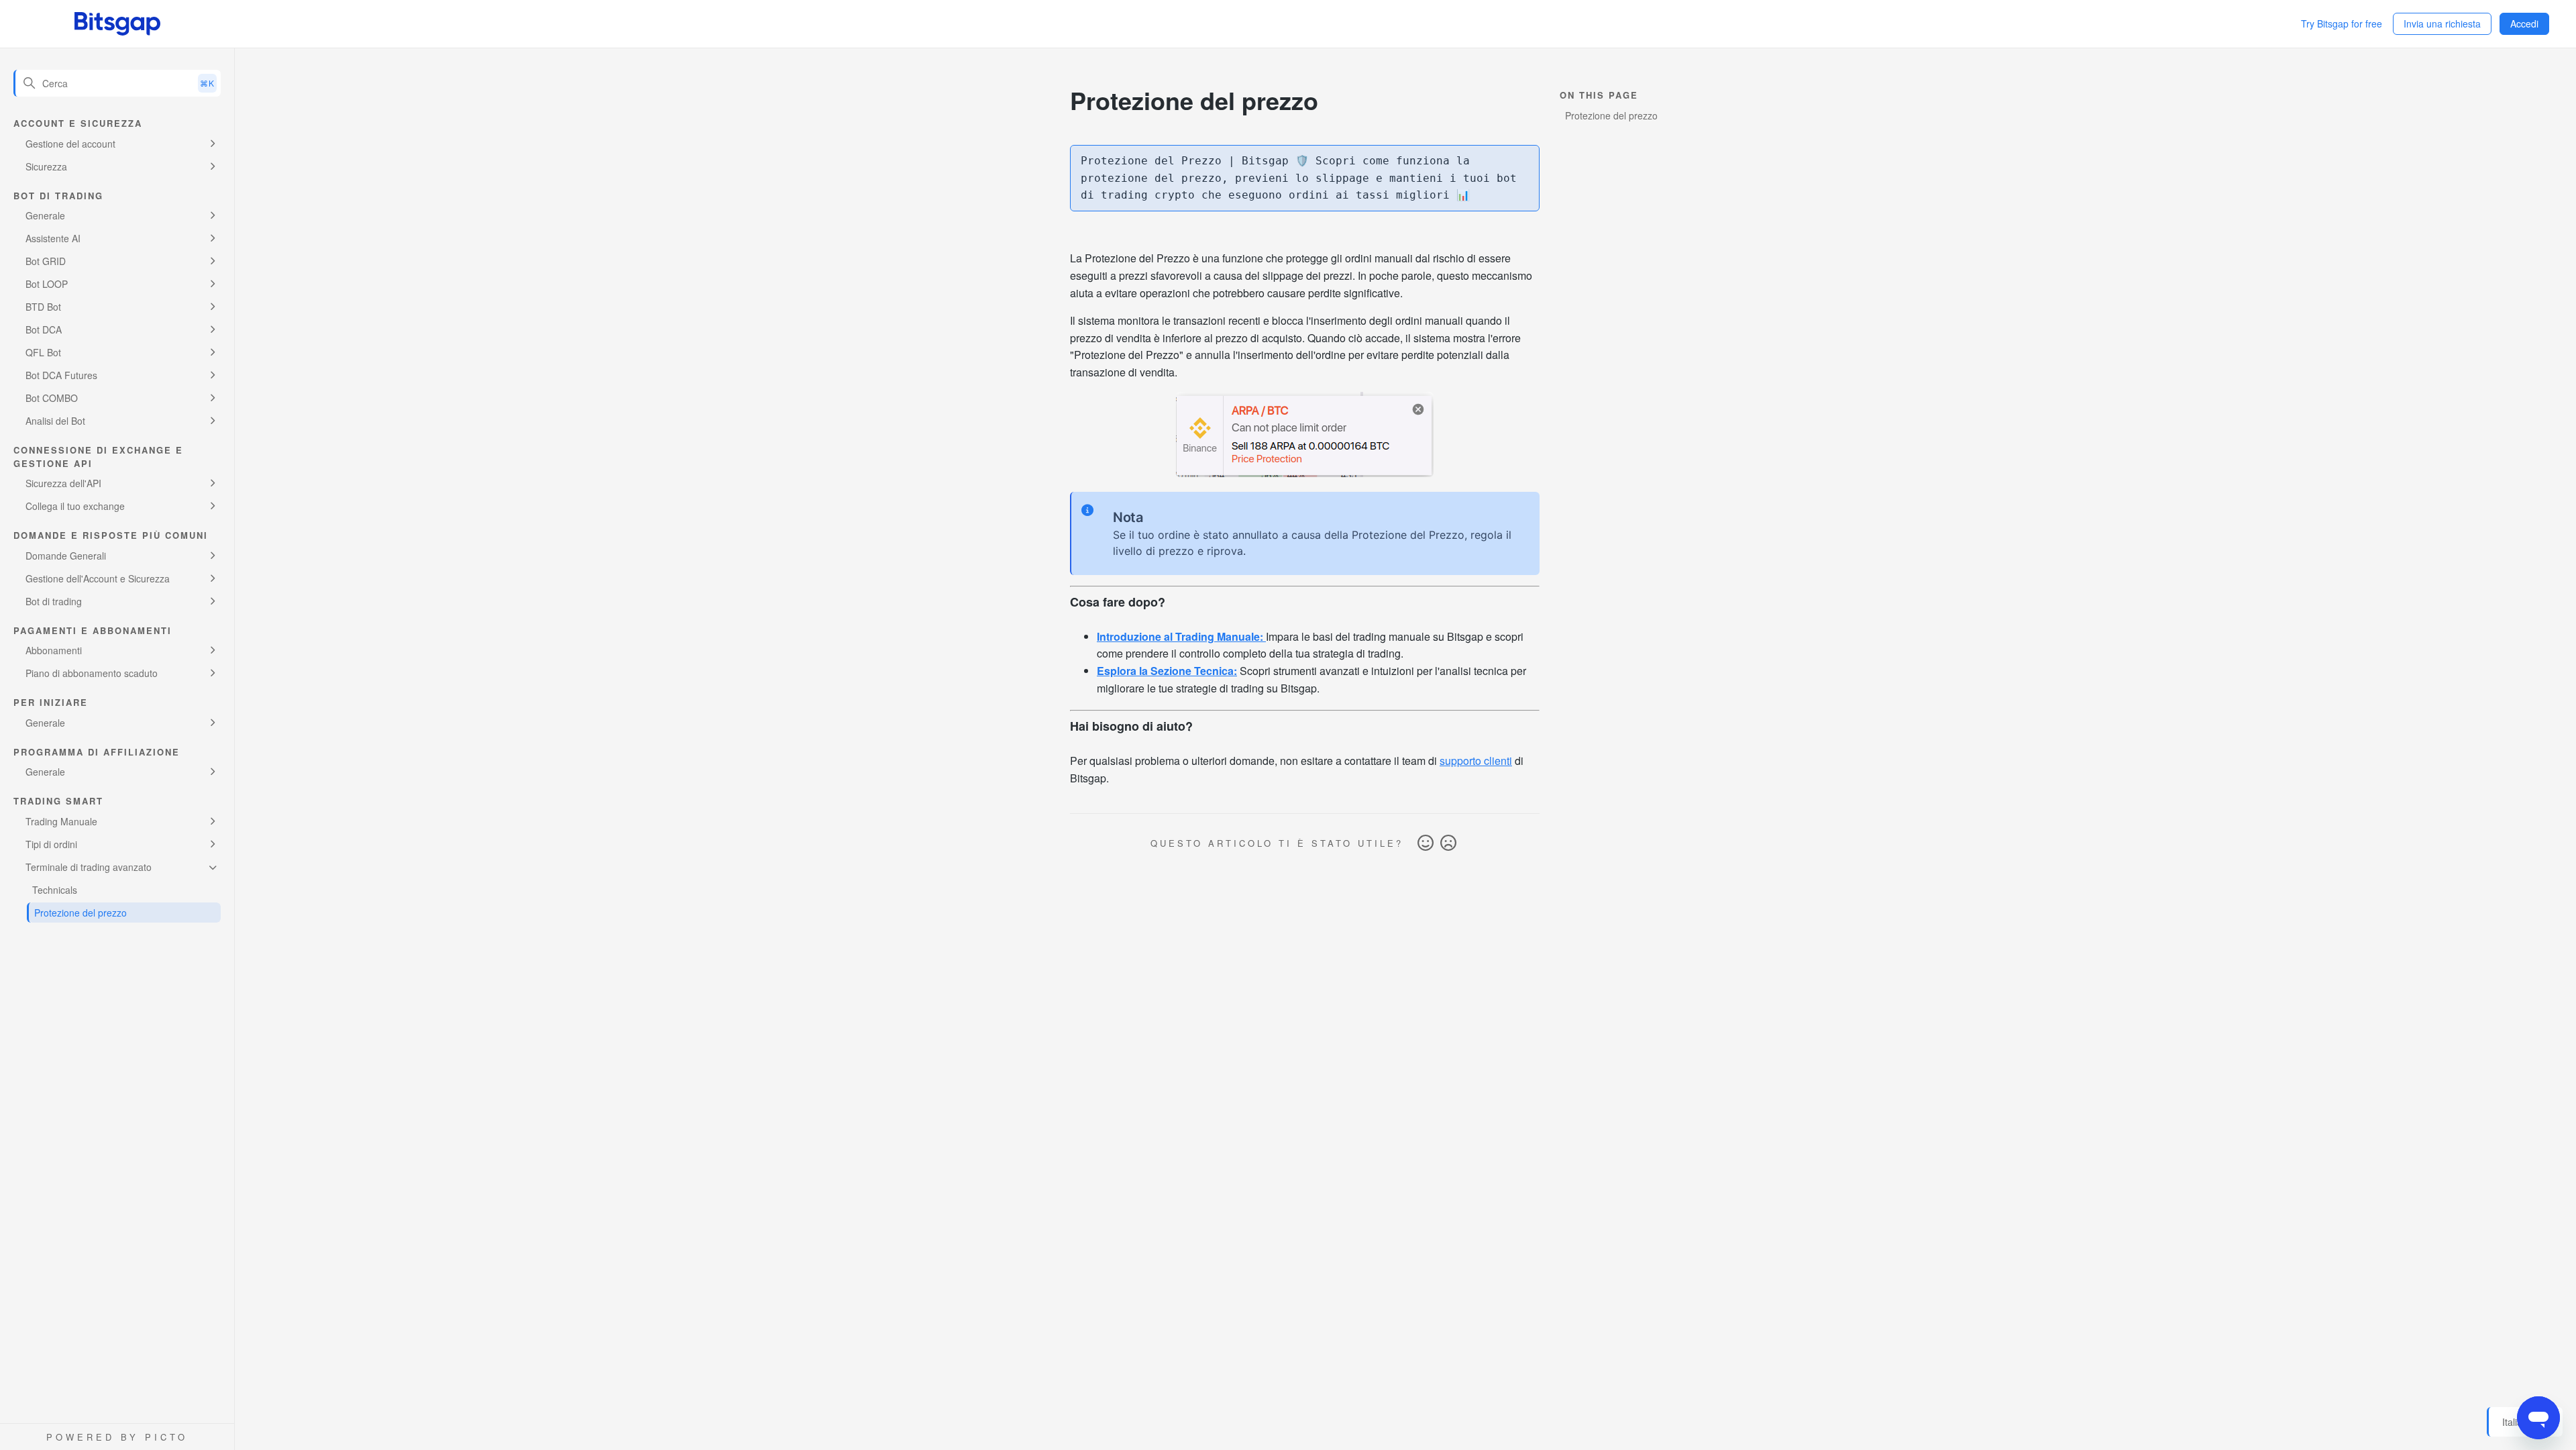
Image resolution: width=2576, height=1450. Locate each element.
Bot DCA (44, 329)
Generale (45, 215)
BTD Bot (43, 307)
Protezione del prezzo (80, 913)
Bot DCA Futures (61, 375)
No (1448, 843)
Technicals (55, 890)
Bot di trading (54, 601)
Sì (1426, 843)
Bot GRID (46, 261)
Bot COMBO (52, 398)
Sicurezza (46, 166)
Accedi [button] (2524, 23)
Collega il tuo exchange (75, 506)
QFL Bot (43, 352)
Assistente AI (53, 238)
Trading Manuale (61, 821)
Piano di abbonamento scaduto (92, 673)
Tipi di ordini (51, 844)
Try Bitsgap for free (2342, 23)
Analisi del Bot (55, 421)
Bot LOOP (47, 284)
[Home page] (117, 24)
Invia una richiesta (2442, 23)
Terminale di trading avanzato (89, 867)
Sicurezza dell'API (63, 483)
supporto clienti (1476, 761)
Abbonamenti (54, 650)
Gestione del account (70, 144)
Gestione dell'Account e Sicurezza (98, 578)
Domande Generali (66, 556)
